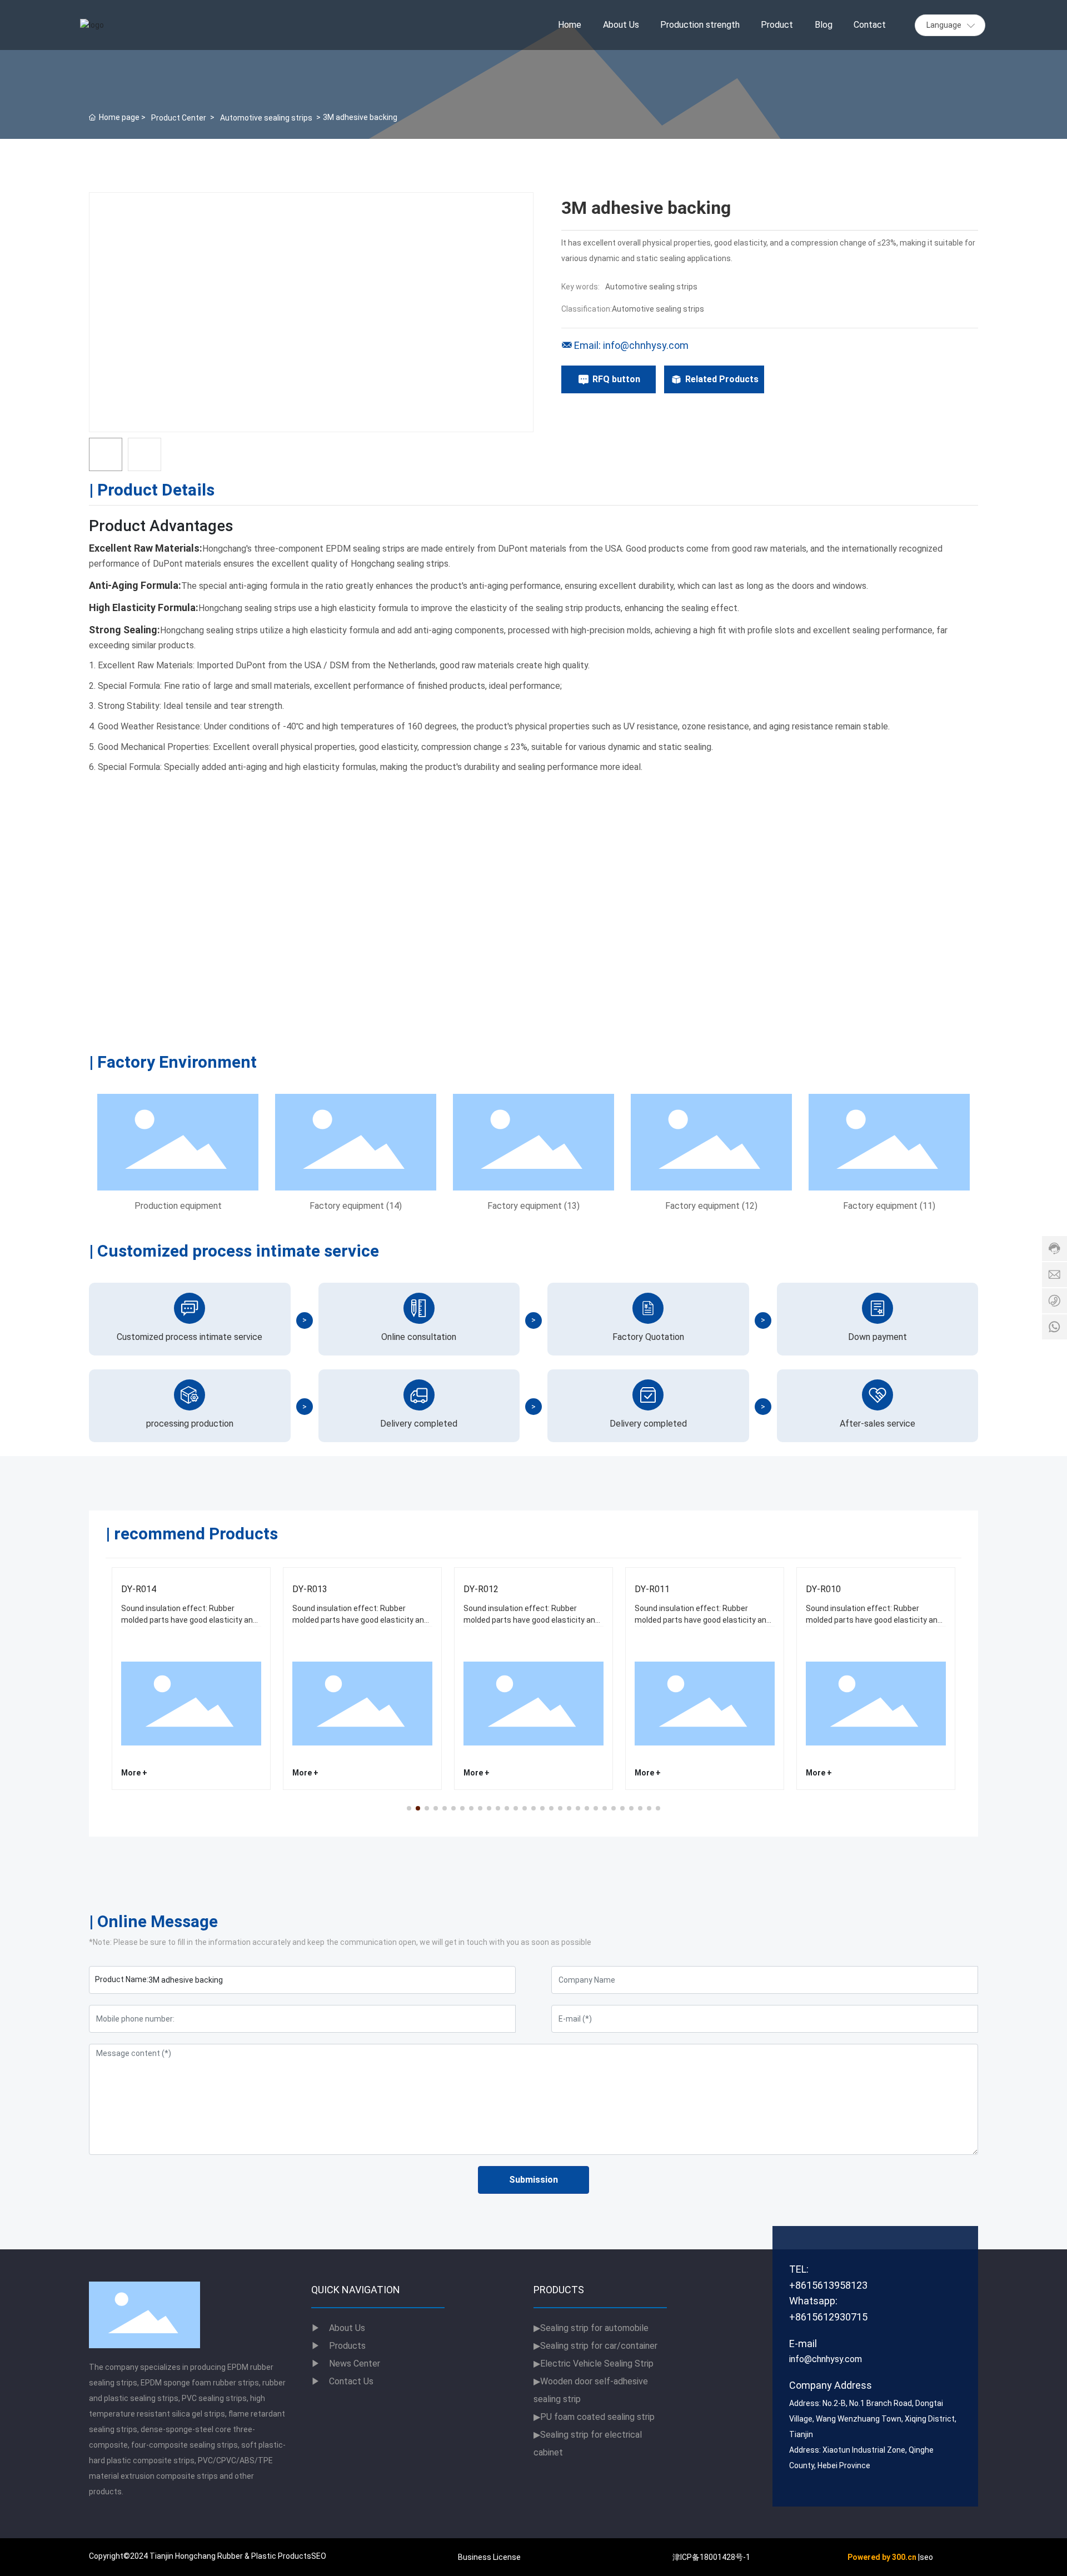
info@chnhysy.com (826, 2359)
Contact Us (342, 2381)
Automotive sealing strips (266, 118)
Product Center (179, 118)
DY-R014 (139, 1589)
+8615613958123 (828, 2285)
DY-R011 (652, 1589)
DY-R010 (823, 1589)
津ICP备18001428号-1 (711, 2557)
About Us (338, 2328)
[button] (409, 1808)
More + (134, 1773)
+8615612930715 (828, 2317)
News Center (346, 2364)
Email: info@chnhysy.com (631, 345)
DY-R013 (310, 1589)
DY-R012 (481, 1589)
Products (347, 2346)
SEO (319, 2556)
